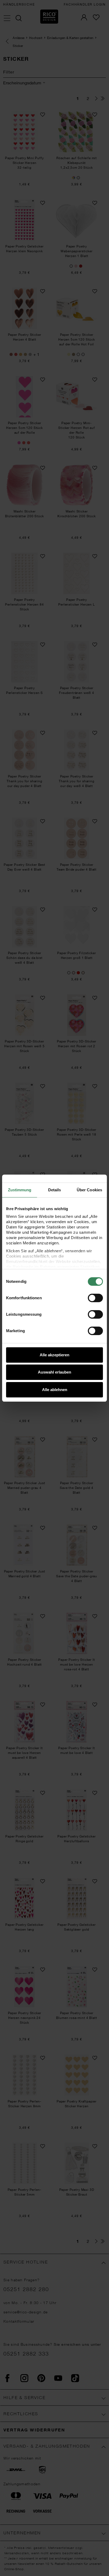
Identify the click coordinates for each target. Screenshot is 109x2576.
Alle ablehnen (55, 1390)
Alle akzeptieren (54, 1355)
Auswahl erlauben (54, 1372)
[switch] (95, 1298)
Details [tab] (55, 1190)
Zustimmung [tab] (20, 1190)
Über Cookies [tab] (89, 1190)
